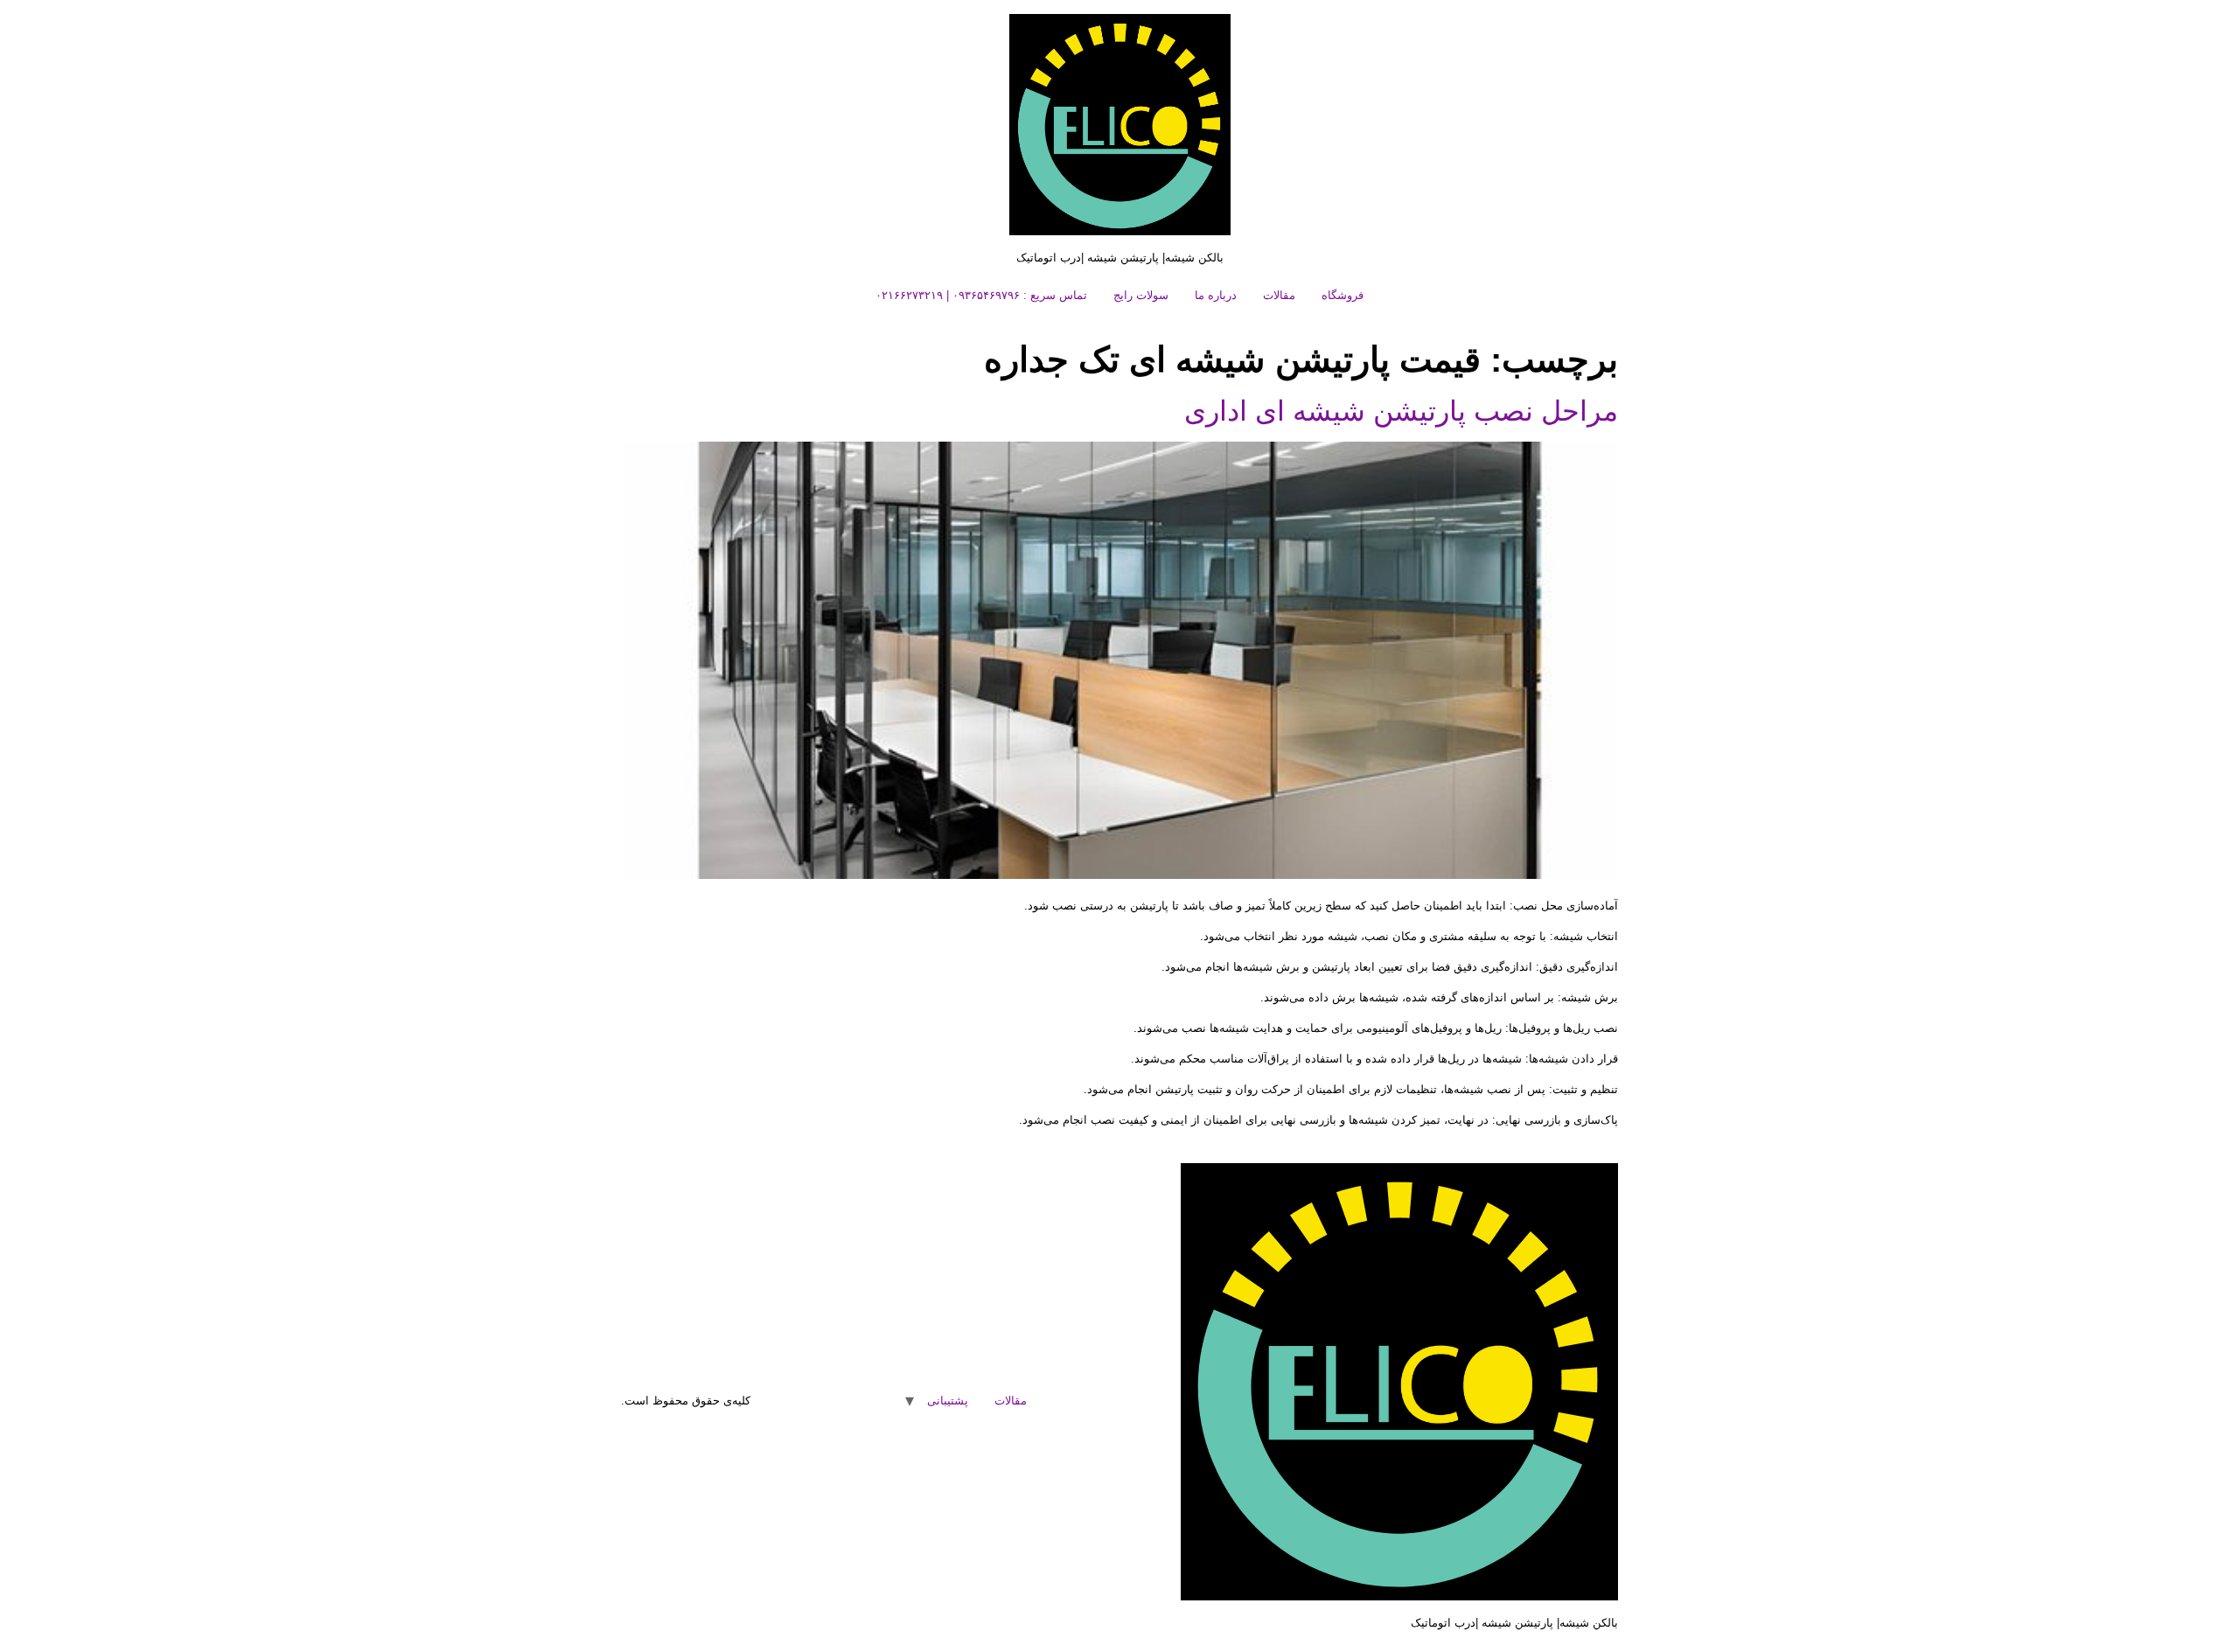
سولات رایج (1141, 295)
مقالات (1279, 295)
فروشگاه (1343, 295)
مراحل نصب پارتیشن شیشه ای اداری (1401, 411)
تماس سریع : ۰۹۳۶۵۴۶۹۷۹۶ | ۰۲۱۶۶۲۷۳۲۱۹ (981, 295)
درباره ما (1216, 295)
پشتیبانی (948, 1401)
